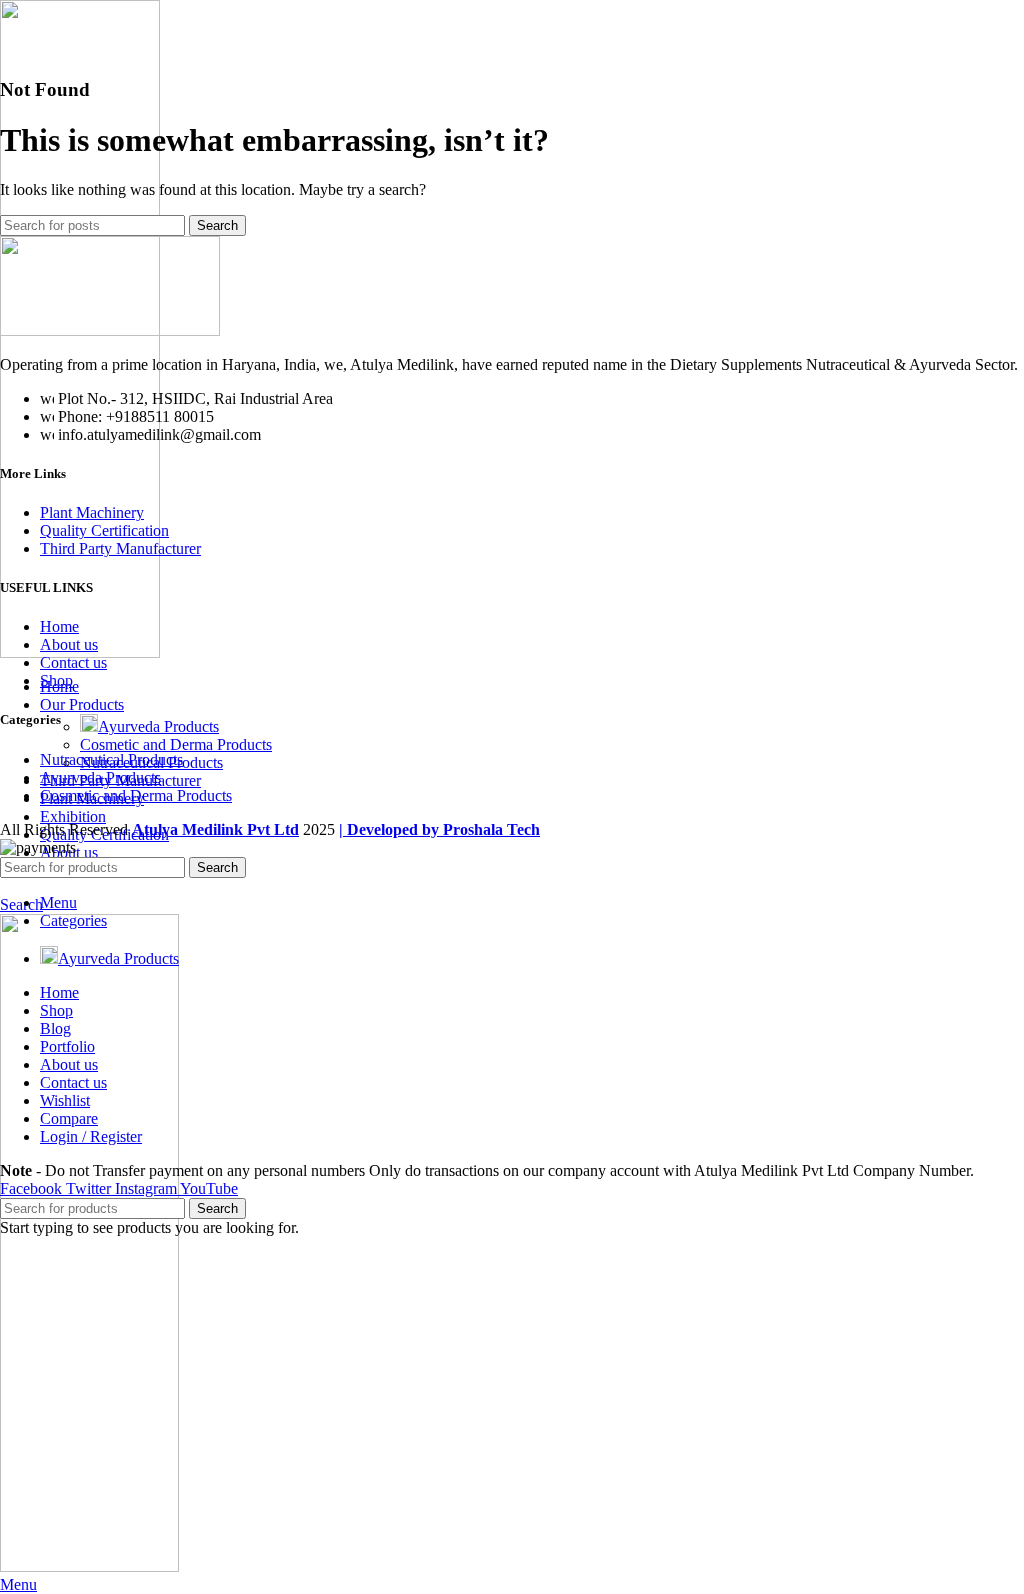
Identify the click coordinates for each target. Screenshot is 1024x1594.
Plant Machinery (92, 512)
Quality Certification (104, 530)
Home (59, 626)
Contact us (73, 662)
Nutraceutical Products (111, 759)
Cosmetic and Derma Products (176, 744)
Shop (56, 680)
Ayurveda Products (158, 726)
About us (69, 644)
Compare (69, 1118)
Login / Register (91, 1136)
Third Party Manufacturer (120, 548)
